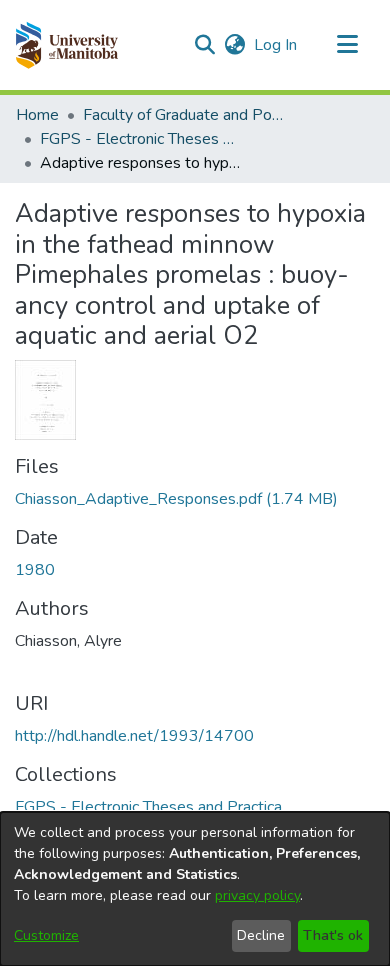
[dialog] (195, 889)
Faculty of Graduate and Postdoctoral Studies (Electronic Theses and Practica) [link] (183, 115)
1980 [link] (35, 570)
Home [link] (37, 115)
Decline (261, 935)
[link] (176, 499)
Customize (46, 935)
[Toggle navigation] (347, 45)
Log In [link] (276, 45)
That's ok (333, 935)
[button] (66, 45)
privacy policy (257, 895)
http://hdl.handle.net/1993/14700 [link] (134, 736)
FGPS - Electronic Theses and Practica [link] (140, 139)
